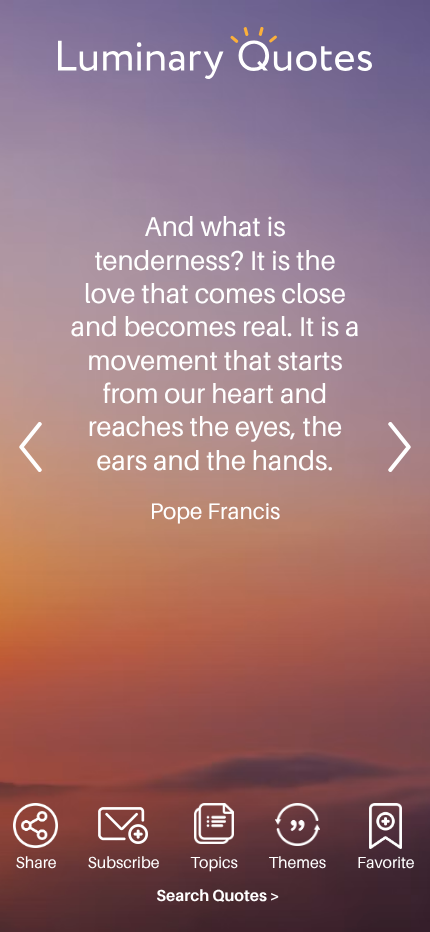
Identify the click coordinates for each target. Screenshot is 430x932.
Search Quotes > (218, 896)
